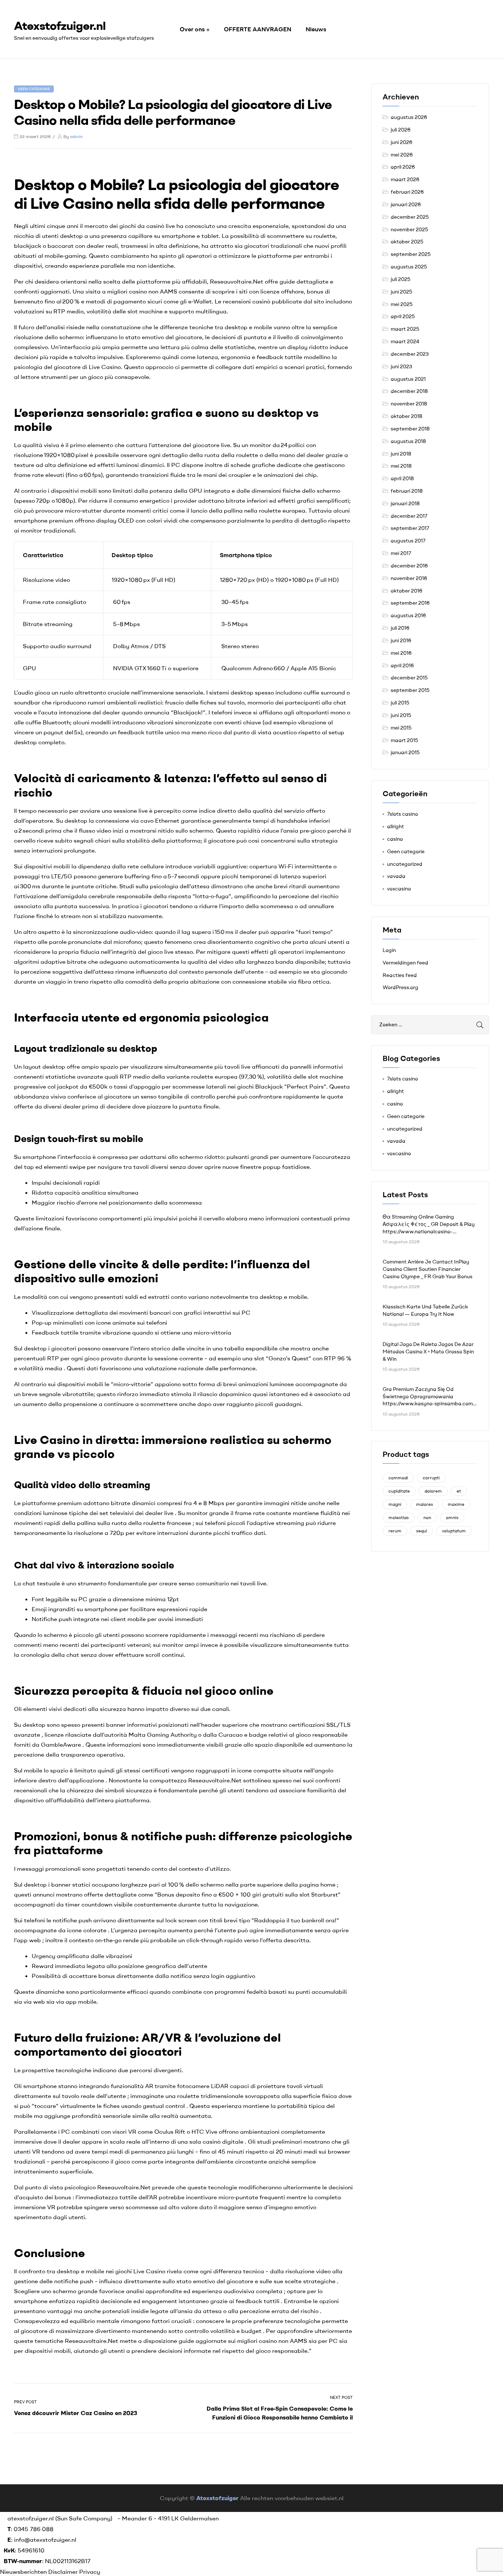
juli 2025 (400, 279)
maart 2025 (405, 329)
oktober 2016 (407, 591)
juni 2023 (401, 366)
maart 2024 (405, 341)
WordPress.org (400, 987)
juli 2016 (400, 628)
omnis (452, 1517)
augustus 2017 (408, 541)
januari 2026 (406, 204)
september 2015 (410, 690)
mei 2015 (401, 728)
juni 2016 (401, 640)
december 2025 (410, 217)
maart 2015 (404, 740)
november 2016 (409, 578)
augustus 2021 (408, 379)
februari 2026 (407, 192)
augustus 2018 (408, 441)
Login (389, 950)
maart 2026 (405, 179)
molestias (399, 1517)
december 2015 (409, 678)
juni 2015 (401, 715)
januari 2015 (405, 752)
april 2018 (402, 478)
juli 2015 (400, 703)
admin (76, 136)
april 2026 (403, 167)
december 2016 (409, 566)
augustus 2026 (409, 117)
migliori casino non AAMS (142, 291)
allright (395, 826)
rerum (395, 1531)
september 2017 (410, 528)
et (459, 1491)
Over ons (192, 29)
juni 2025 (401, 292)
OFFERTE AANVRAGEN (258, 29)
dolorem (433, 1491)
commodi (398, 1478)
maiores (425, 1504)
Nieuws (316, 29)
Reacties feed (400, 975)
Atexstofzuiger (217, 2498)
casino (395, 839)
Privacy (90, 2572)
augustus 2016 (408, 615)
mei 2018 (401, 466)
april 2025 (403, 316)
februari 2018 (407, 491)
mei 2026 (402, 155)
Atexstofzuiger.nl (60, 25)
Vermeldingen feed (405, 963)
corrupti (431, 1478)
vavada (396, 876)
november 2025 (409, 229)
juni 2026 (402, 142)
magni (395, 1504)
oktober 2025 (407, 242)
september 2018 (410, 429)
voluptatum (454, 1531)
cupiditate (399, 1491)
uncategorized (405, 864)
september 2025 (411, 254)
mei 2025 (402, 304)
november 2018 (409, 404)
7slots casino (402, 814)
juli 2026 (401, 130)
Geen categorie (34, 89)
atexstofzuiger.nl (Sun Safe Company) (60, 2518)
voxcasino (399, 889)
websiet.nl (329, 2498)
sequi (422, 1531)
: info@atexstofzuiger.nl (42, 2540)
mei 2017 (401, 553)
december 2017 (409, 516)
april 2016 (402, 665)
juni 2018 (401, 454)
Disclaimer (63, 2572)
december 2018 (409, 391)
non (427, 1517)
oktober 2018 (407, 416)
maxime (456, 1504)
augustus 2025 (409, 267)
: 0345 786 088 (30, 2529)
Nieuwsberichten (24, 2572)
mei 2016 (401, 653)
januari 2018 (405, 503)
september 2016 (410, 603)
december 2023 (410, 354)
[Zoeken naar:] (430, 1025)
